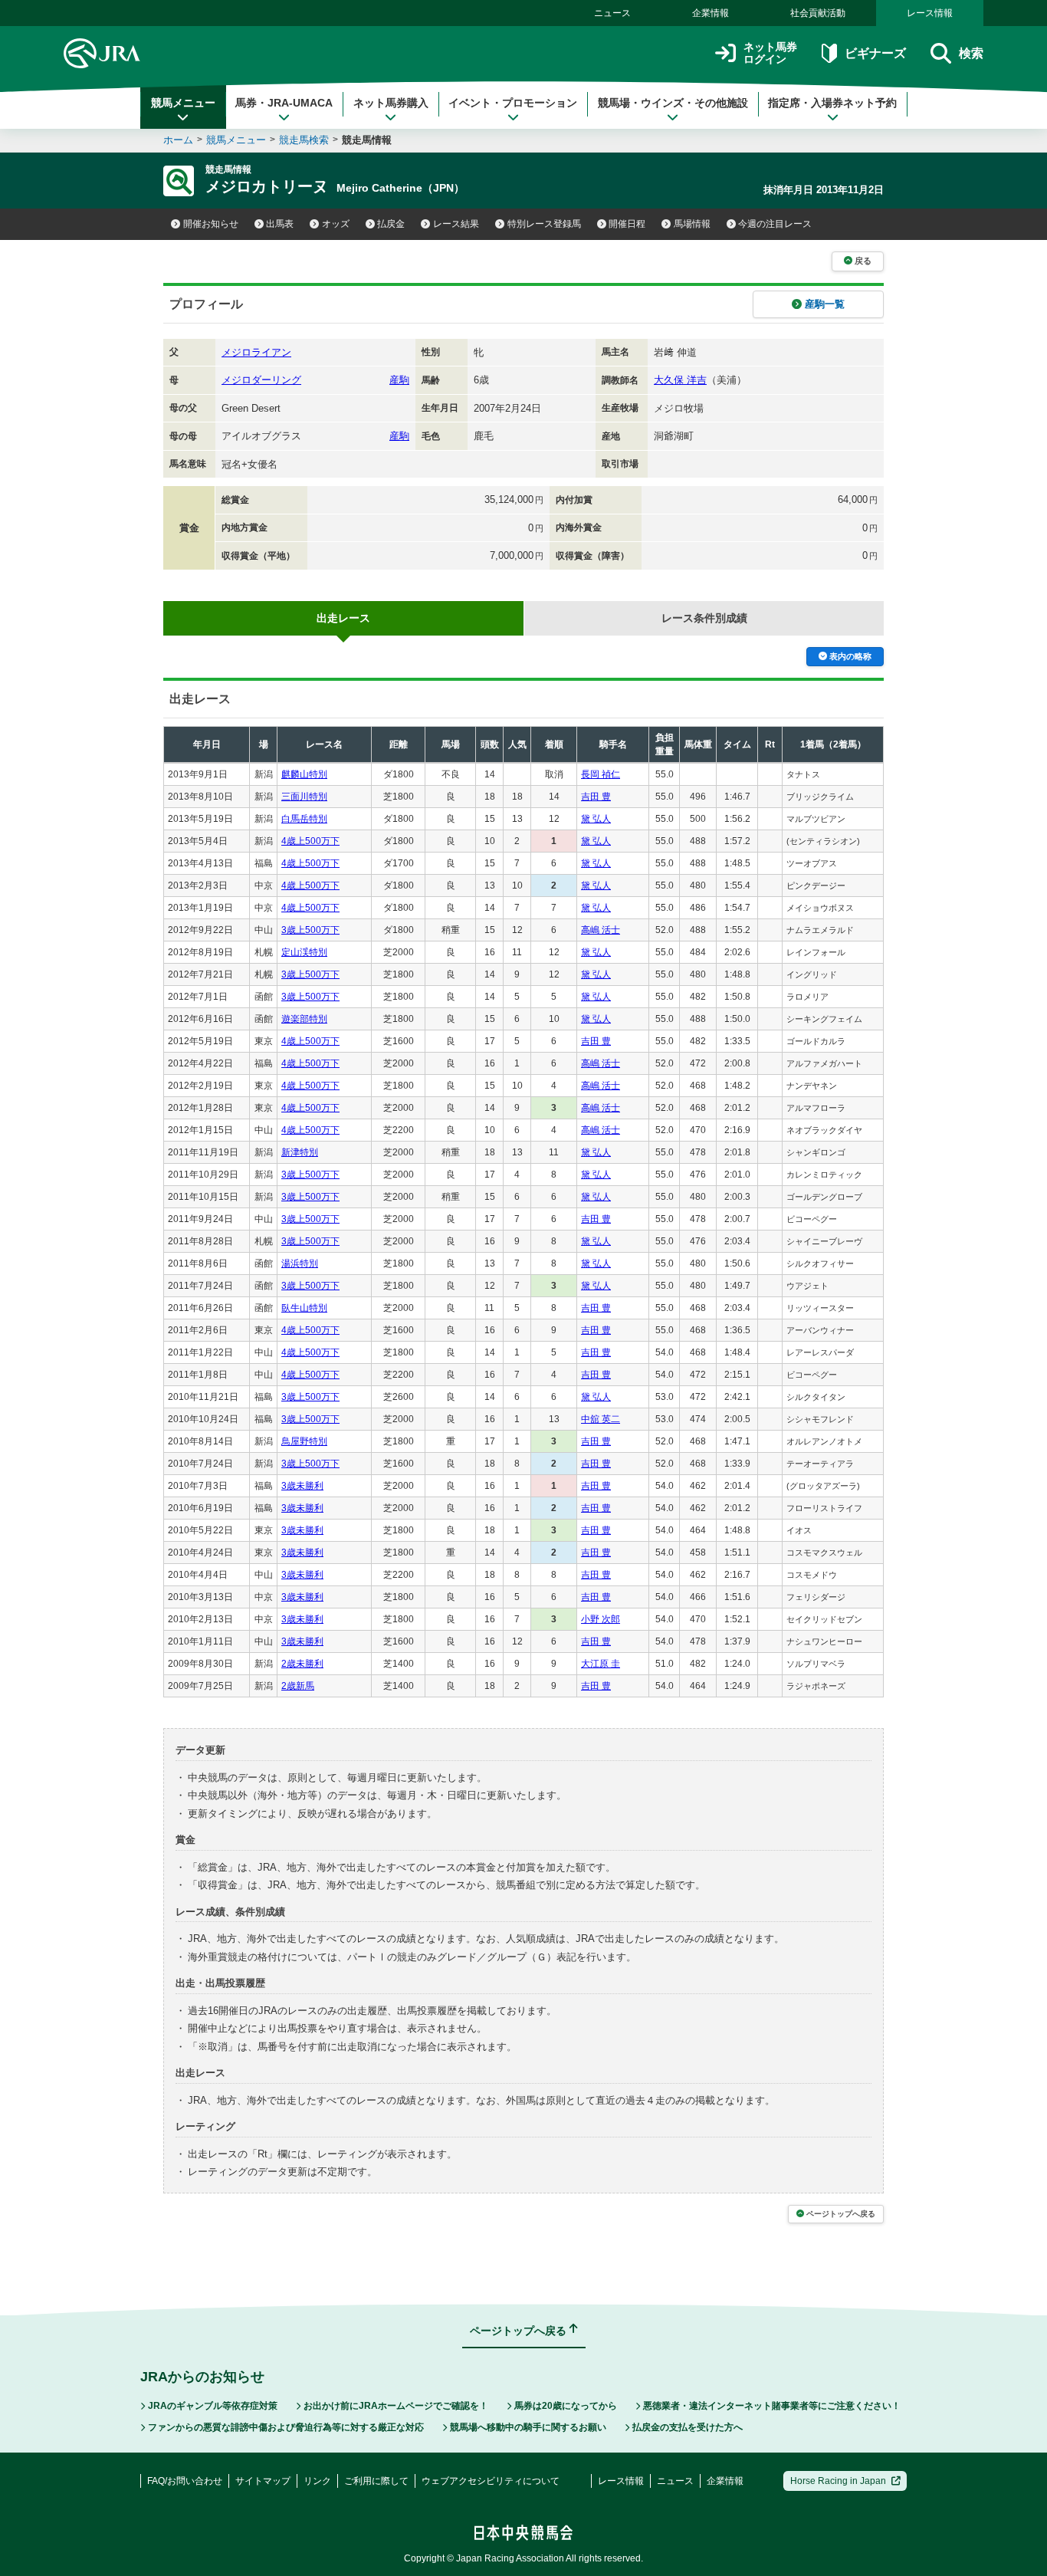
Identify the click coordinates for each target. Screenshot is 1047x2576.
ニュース (612, 13)
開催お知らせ (211, 224)
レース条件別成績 (704, 618)
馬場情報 (692, 224)
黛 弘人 (596, 819)
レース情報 (930, 13)
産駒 (399, 380)
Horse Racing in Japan (838, 2481)
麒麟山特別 (304, 774)
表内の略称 (850, 656)
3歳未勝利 (302, 1486)
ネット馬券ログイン (770, 53)
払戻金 (391, 224)
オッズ (336, 224)
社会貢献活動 (818, 13)
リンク (317, 2481)
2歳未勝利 (302, 1664)
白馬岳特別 (304, 819)
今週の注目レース (775, 224)
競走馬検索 (304, 140)
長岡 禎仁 (601, 774)
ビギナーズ (875, 53)
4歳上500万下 (310, 841)
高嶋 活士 (601, 930)
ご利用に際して (376, 2481)
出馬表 (280, 224)
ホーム (178, 140)
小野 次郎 (601, 1619)
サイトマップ (263, 2481)
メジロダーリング (261, 380)
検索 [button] (971, 53)
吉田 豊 (596, 797)
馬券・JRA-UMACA (284, 103)
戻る (863, 261)
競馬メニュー (183, 103)
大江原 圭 (601, 1664)
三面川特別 (304, 797)
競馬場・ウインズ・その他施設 (673, 103)
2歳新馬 (298, 1686)
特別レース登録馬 (544, 224)
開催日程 (627, 224)
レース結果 (456, 224)
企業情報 (711, 13)
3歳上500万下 (310, 930)
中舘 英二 (601, 1419)
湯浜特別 (300, 1263)
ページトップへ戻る (841, 2214)
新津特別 (300, 1152)
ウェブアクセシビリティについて (491, 2481)
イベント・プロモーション (513, 103)
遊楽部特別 (304, 1019)
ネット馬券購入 (391, 103)
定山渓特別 (304, 952)
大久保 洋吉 (680, 380)
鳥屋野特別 (304, 1441)
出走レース (343, 618)
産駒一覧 (825, 304)
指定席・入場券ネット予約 (832, 103)
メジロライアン (256, 352)
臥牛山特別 (304, 1308)
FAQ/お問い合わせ (185, 2481)
